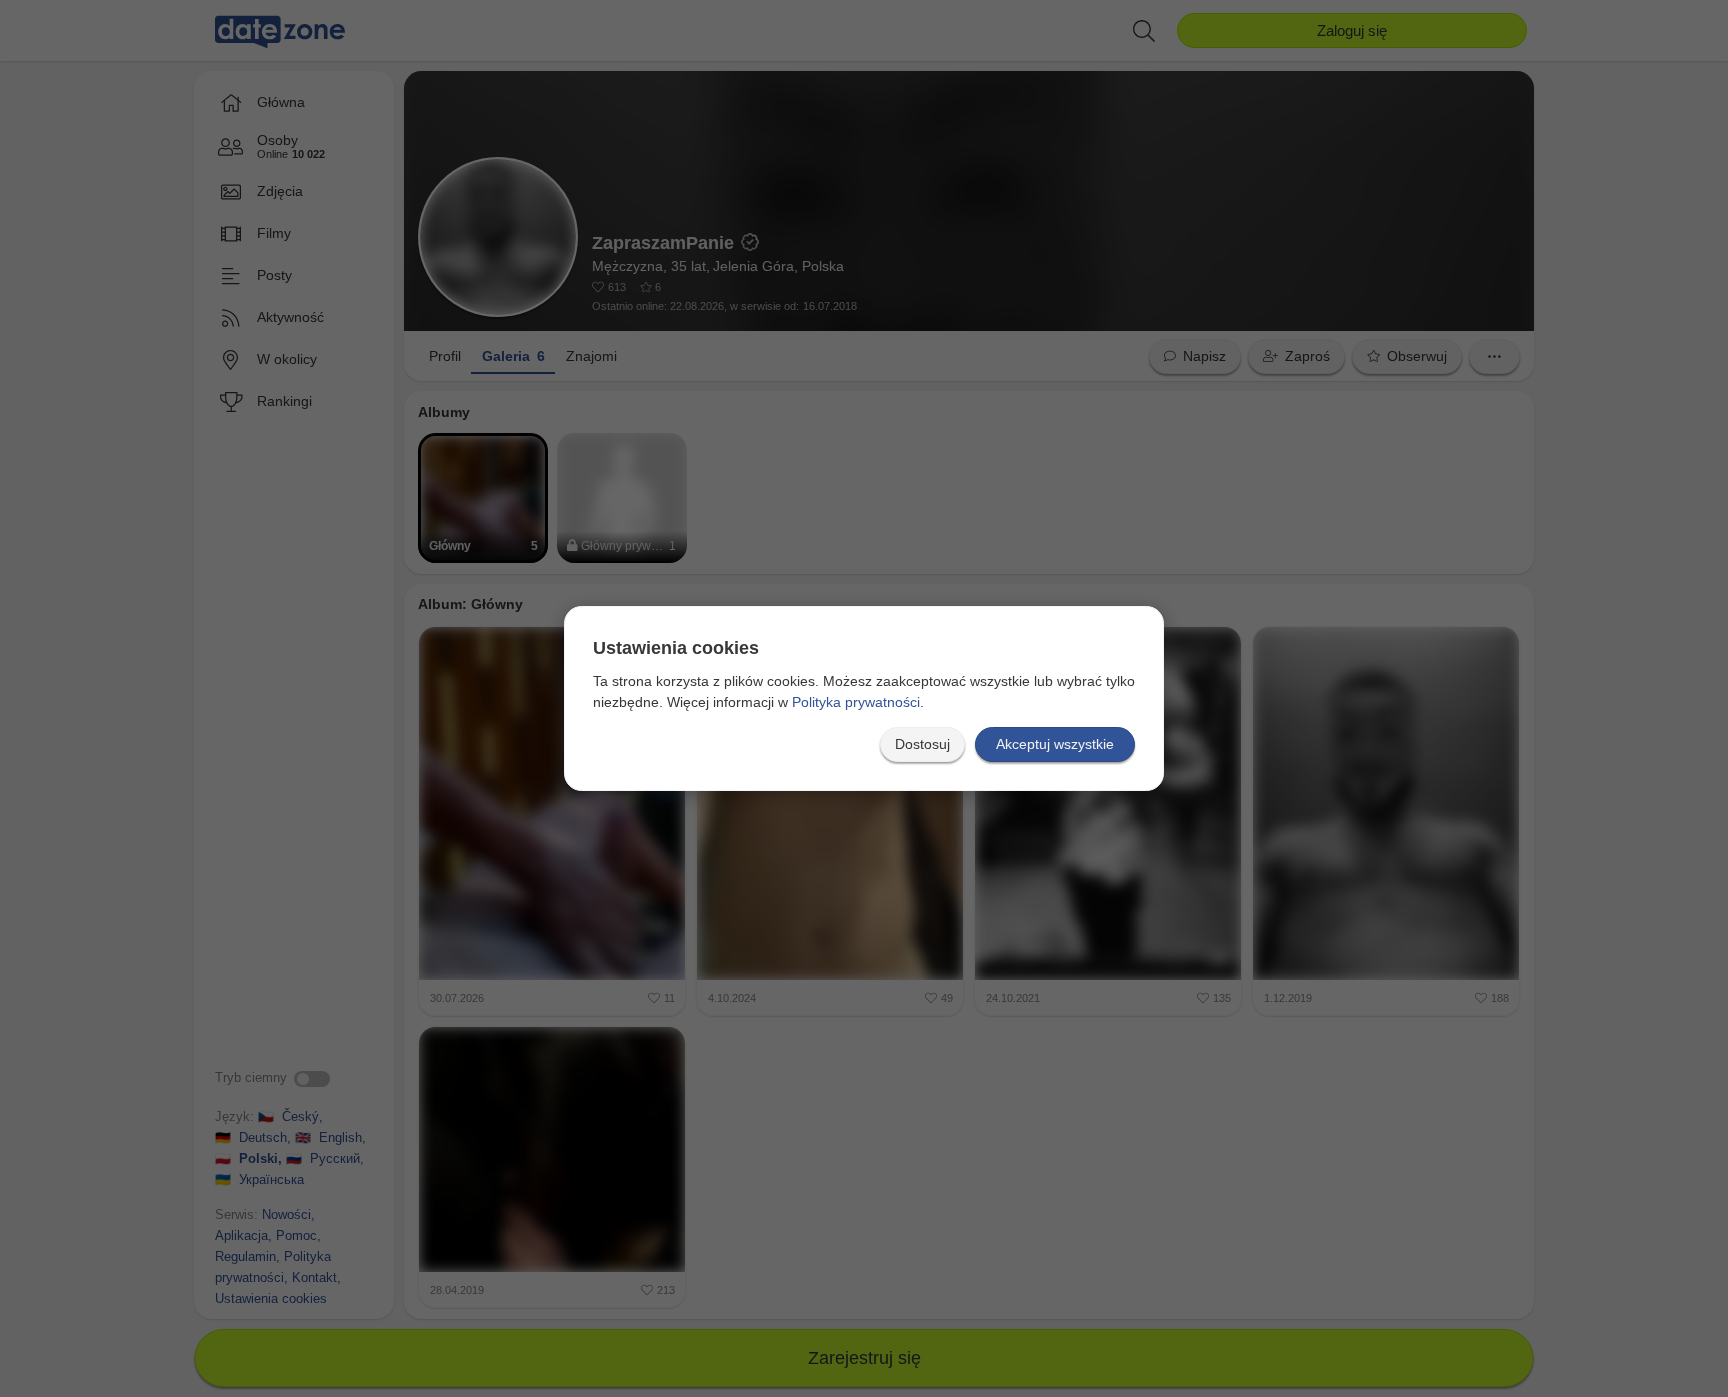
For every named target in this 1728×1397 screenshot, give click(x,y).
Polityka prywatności (856, 702)
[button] (922, 744)
